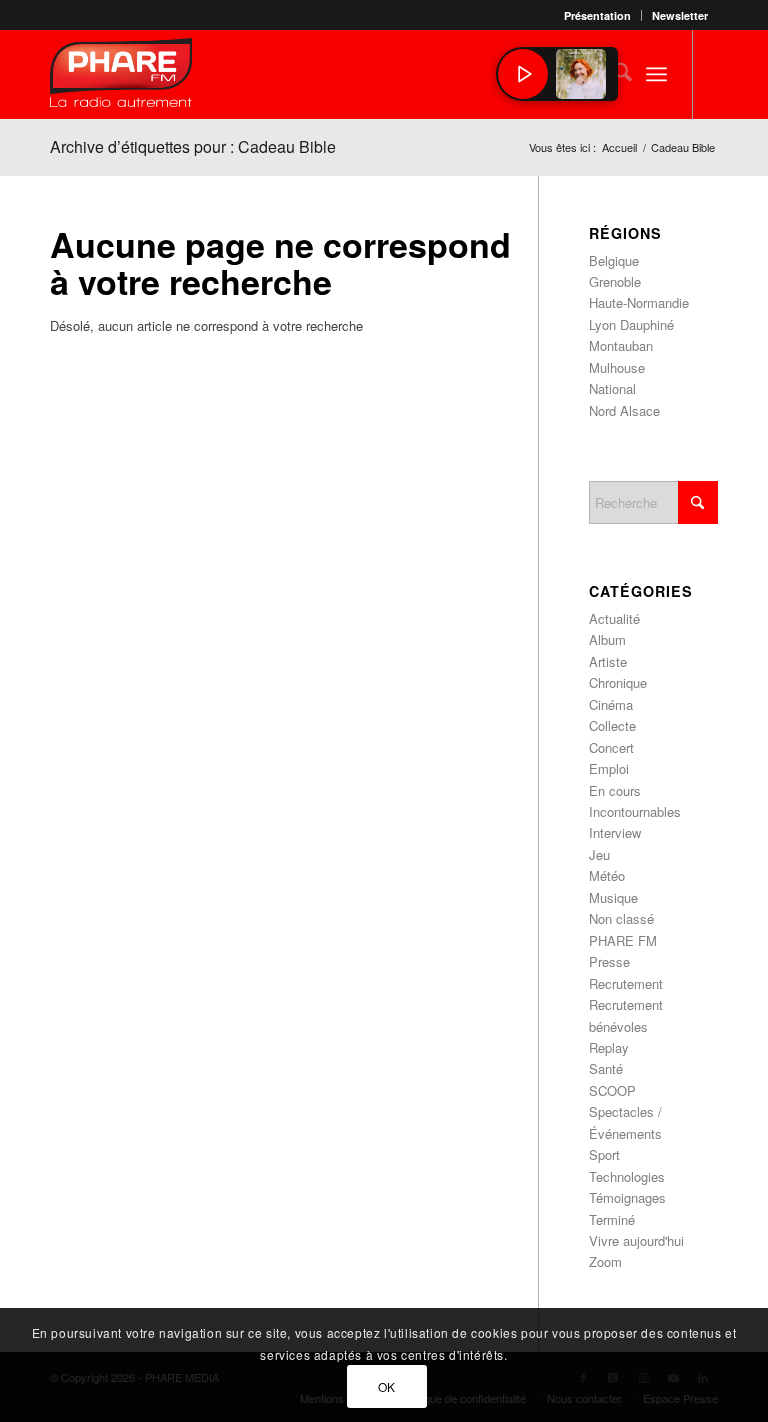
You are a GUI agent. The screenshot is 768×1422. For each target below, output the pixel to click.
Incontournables (635, 811)
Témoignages (627, 1197)
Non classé (621, 918)
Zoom (605, 1261)
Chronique (618, 682)
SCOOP (612, 1090)
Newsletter (680, 15)
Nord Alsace (624, 410)
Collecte (612, 725)
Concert (611, 747)
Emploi (609, 768)
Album (607, 639)
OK (387, 1386)
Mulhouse (617, 367)
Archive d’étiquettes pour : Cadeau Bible (193, 146)
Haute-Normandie (639, 302)
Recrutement (626, 983)
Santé (606, 1068)
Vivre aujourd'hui (636, 1240)
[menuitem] (598, 15)
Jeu (599, 854)
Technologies (627, 1176)
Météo (607, 875)
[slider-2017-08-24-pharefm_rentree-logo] (121, 77)
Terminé (612, 1219)
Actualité (614, 618)
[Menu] (656, 74)
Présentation (597, 15)
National (612, 388)
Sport (604, 1154)
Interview (615, 832)
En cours (615, 790)
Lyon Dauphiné (631, 324)
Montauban (621, 345)
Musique (613, 897)
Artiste (608, 661)
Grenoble (615, 281)
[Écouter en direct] (523, 74)
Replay (609, 1047)
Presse (609, 961)
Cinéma (611, 704)
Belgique (614, 260)
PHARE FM (623, 940)
